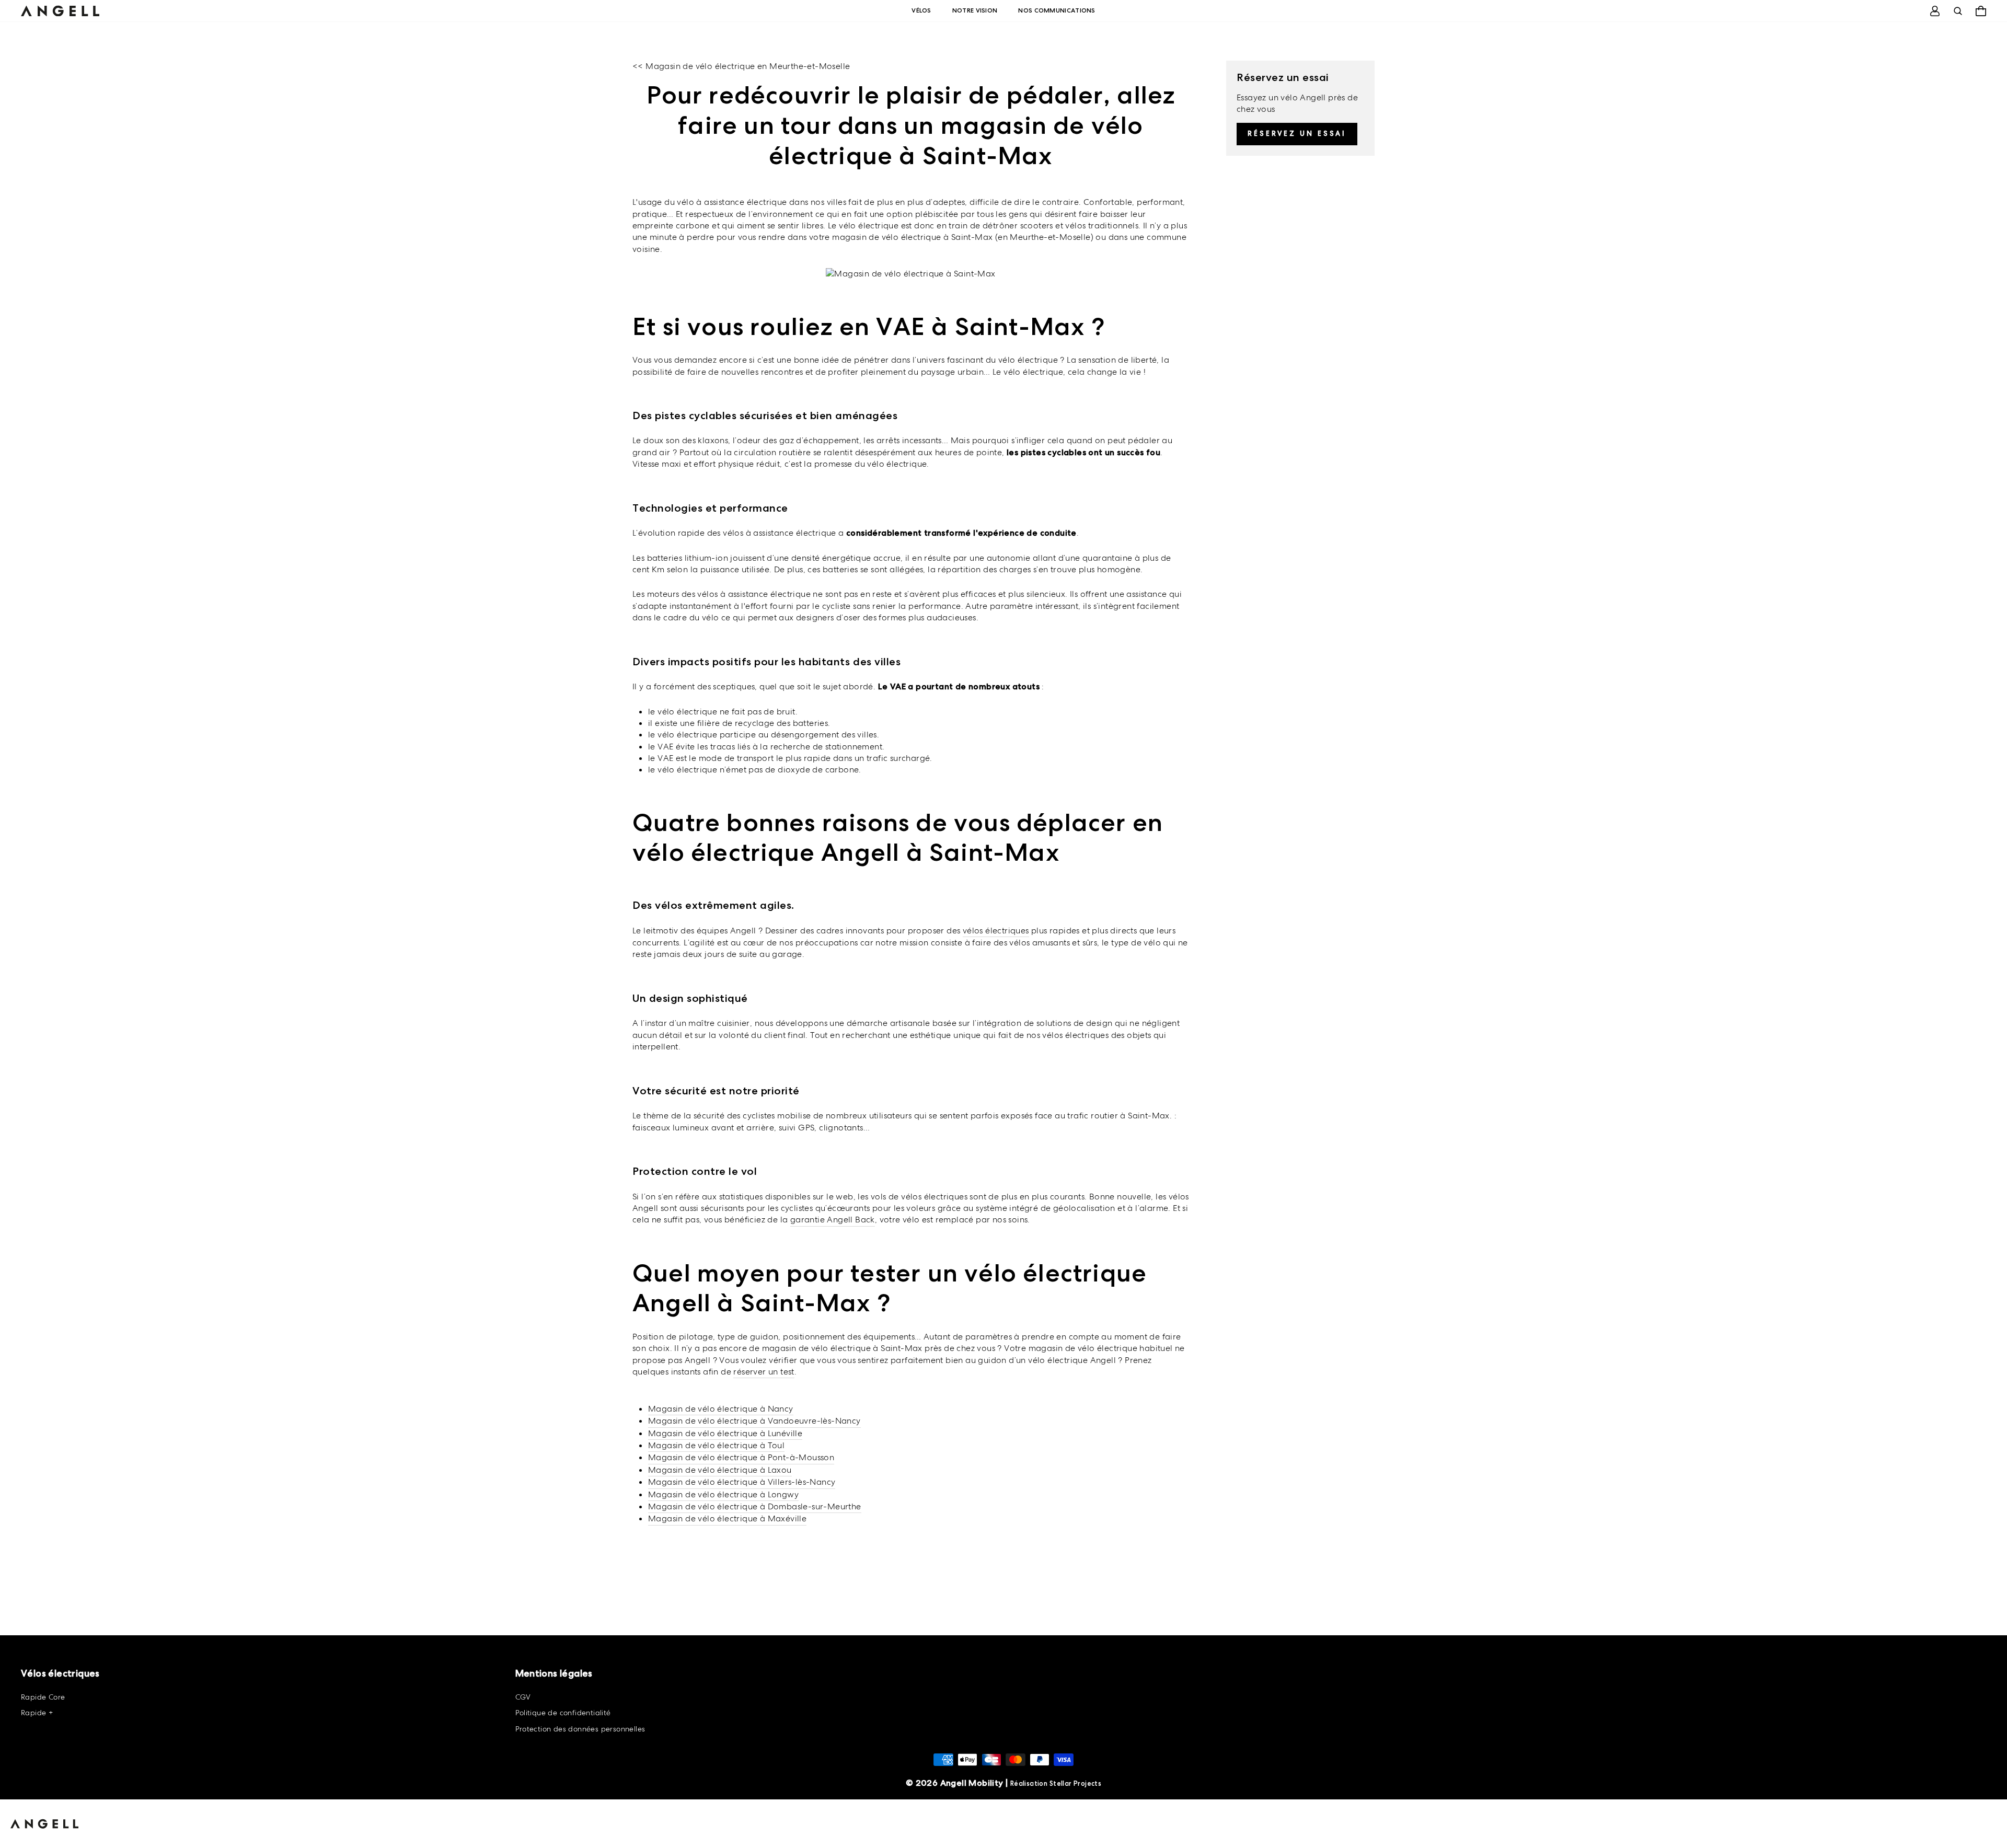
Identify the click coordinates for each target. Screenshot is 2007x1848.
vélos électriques (996, 931)
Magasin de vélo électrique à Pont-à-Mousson (741, 1457)
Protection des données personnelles (580, 1729)
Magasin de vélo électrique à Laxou (720, 1470)
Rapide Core (43, 1697)
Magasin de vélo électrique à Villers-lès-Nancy (742, 1482)
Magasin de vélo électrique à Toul (716, 1445)
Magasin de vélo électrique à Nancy (721, 1409)
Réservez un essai (1297, 134)
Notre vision (975, 10)
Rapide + (37, 1713)
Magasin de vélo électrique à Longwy (723, 1494)
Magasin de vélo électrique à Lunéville (725, 1433)
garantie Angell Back (833, 1220)
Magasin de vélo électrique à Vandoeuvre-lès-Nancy (754, 1421)
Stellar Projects (1075, 1783)
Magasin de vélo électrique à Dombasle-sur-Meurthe (755, 1506)
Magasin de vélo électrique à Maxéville (727, 1518)
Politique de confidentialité (563, 1713)
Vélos (921, 10)
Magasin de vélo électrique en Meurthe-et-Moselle (748, 66)
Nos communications (1057, 10)
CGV (523, 1697)
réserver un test (764, 1372)
